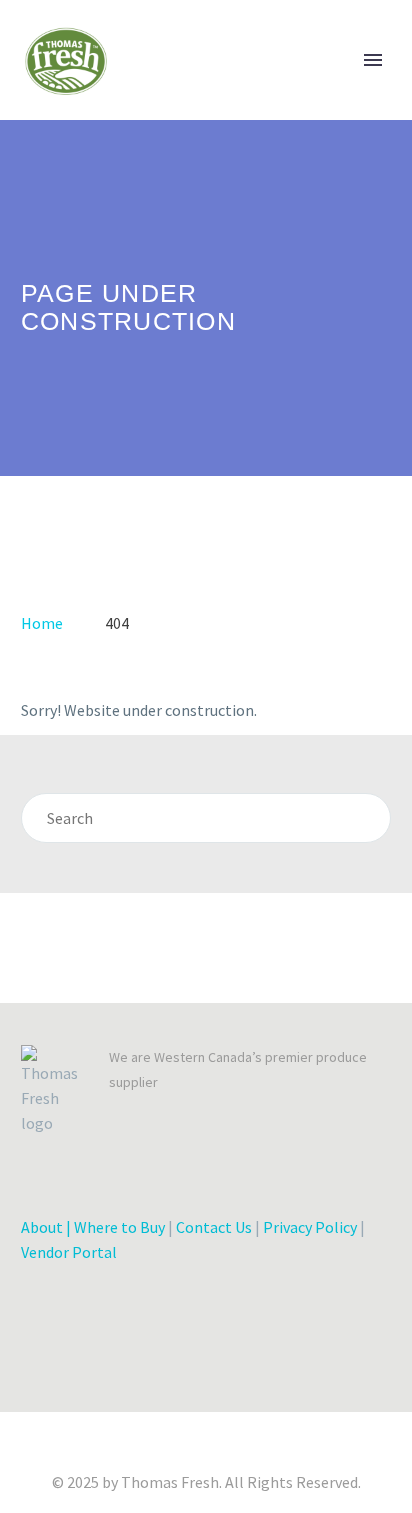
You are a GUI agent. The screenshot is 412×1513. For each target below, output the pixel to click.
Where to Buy (119, 1227)
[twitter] (65, 1379)
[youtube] (209, 1379)
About (42, 1227)
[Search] (366, 818)
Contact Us (214, 1227)
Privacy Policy (310, 1227)
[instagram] (137, 1379)
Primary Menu (373, 60)
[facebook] (29, 1379)
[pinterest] (173, 1379)
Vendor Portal (69, 1252)
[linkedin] (101, 1379)
